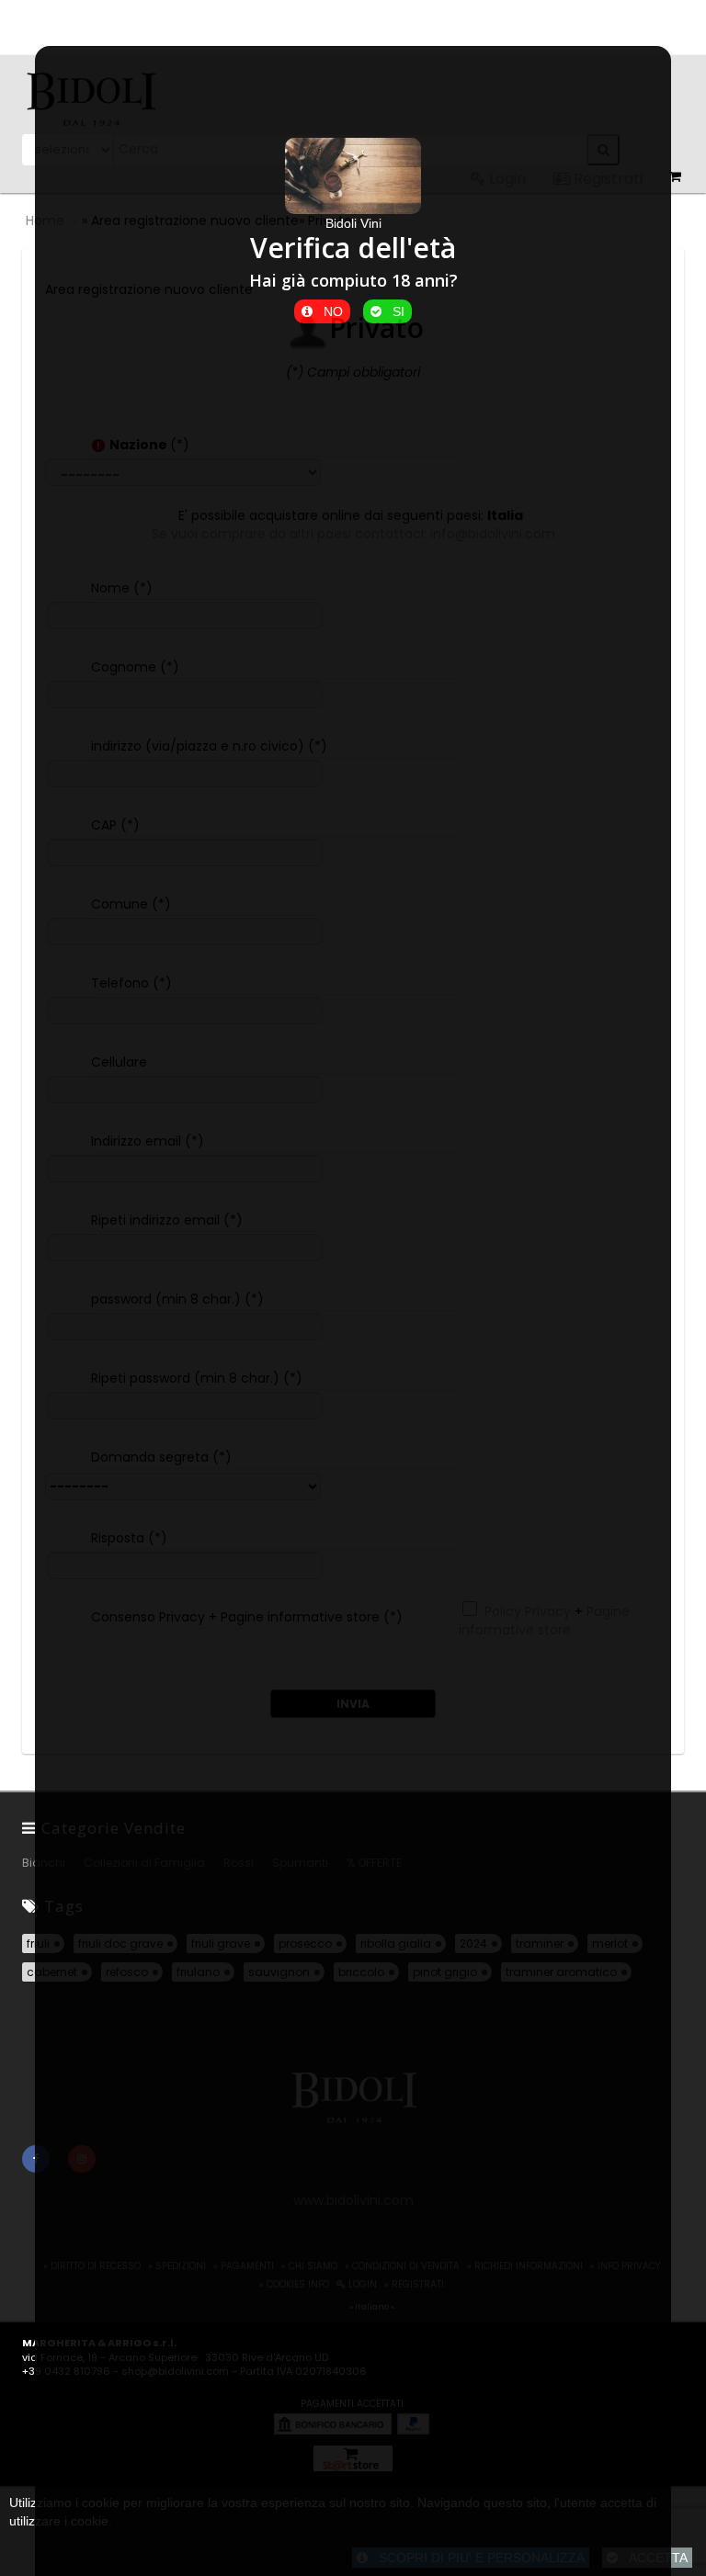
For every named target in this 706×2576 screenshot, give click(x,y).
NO (328, 311)
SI (393, 311)
